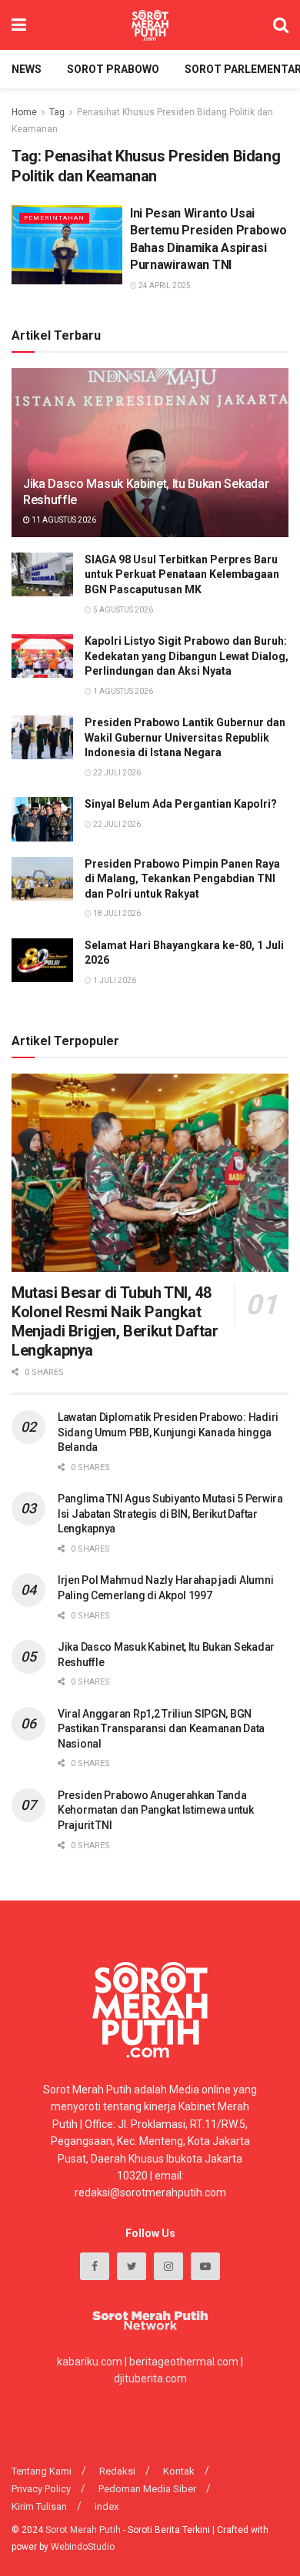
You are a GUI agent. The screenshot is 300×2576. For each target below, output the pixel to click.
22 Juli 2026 (116, 773)
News (27, 69)
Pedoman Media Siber (147, 2489)
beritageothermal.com (184, 2362)
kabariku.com (90, 2362)
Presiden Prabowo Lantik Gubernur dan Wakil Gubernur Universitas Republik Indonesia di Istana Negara (185, 737)
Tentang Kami (42, 2471)
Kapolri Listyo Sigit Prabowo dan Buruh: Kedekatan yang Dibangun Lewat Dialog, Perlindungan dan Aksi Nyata (187, 656)
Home (24, 112)
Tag (57, 112)
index (107, 2506)
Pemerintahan (54, 218)
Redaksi (117, 2471)
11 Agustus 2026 (63, 520)
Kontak (179, 2471)
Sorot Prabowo (113, 69)
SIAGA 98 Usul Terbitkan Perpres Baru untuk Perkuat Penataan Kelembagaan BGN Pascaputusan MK (182, 574)
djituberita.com (150, 2378)
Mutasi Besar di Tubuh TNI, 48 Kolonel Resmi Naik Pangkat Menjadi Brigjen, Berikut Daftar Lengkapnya (115, 1321)
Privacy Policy (41, 2489)
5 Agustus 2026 (122, 610)
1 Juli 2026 (114, 980)
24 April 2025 (164, 285)
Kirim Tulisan (39, 2506)
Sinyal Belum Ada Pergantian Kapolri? (181, 804)
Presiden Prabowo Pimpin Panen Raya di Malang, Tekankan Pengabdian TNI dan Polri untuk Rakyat (182, 879)
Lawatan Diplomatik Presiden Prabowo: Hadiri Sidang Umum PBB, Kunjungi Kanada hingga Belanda (168, 1432)
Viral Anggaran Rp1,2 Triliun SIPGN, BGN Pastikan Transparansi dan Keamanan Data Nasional (161, 1729)
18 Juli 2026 (116, 913)
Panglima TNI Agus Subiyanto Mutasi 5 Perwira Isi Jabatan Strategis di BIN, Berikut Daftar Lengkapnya (170, 1514)
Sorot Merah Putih (83, 2530)
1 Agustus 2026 (122, 691)
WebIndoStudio (83, 2547)
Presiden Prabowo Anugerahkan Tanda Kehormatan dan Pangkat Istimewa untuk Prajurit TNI (156, 1810)
